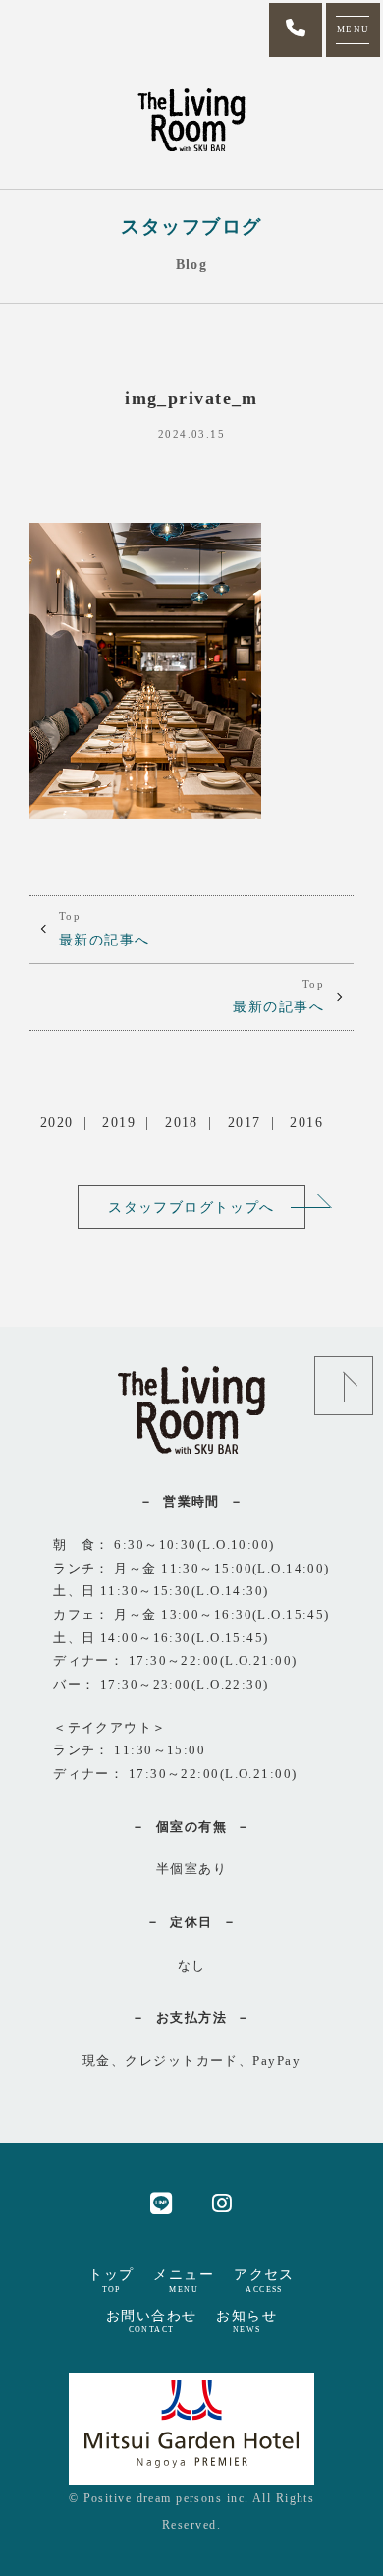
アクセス (264, 2280)
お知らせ (246, 2321)
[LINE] (162, 2202)
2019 (119, 1122)
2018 (182, 1122)
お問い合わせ (152, 2321)
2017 (245, 1122)
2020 (57, 1122)
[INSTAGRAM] (222, 2202)
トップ (111, 2280)
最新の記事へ (105, 929)
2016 (306, 1122)
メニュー (184, 2280)
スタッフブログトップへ (191, 1207)
